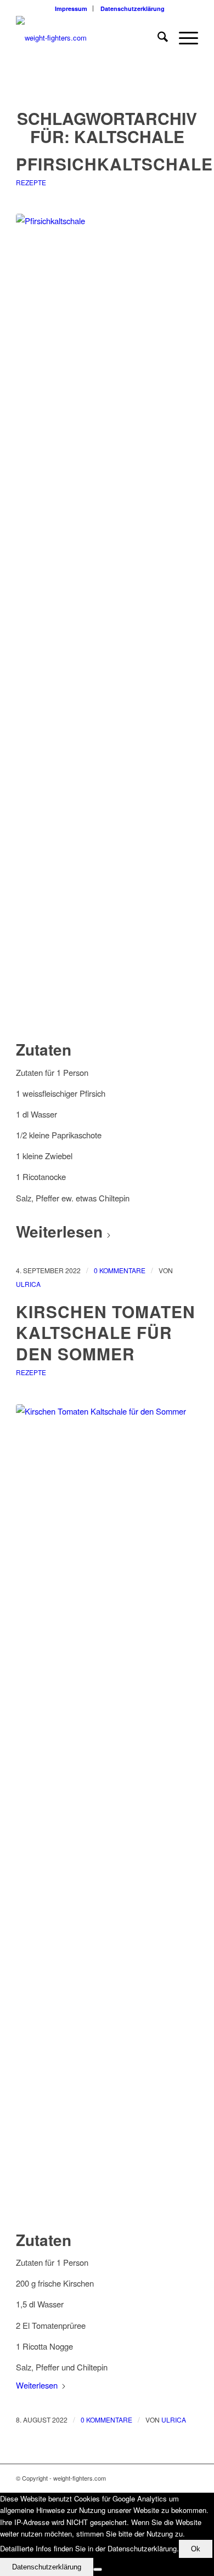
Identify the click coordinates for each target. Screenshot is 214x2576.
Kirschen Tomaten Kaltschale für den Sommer (106, 1333)
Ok (196, 2549)
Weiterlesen (59, 1231)
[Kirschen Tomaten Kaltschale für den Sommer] (107, 1815)
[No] (98, 2569)
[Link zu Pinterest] (173, 2478)
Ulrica (28, 1284)
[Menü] (183, 38)
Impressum (71, 8)
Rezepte (31, 182)
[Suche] (157, 38)
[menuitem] (71, 8)
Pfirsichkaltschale (114, 164)
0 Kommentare (120, 1270)
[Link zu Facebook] (190, 2478)
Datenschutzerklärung (133, 8)
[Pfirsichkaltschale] (107, 625)
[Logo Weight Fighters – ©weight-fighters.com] (89, 38)
